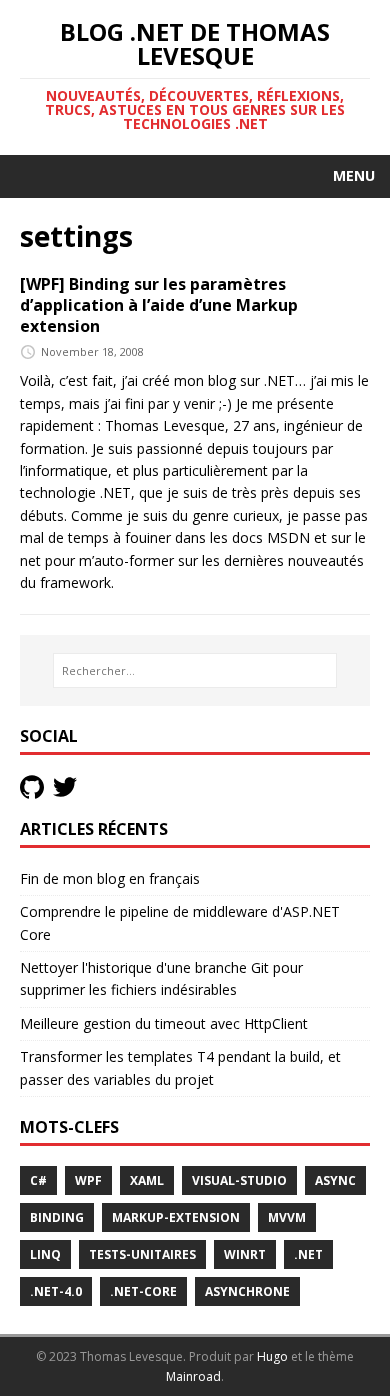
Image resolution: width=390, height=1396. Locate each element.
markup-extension (176, 1217)
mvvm (287, 1217)
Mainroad (193, 1376)
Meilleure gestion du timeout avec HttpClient (164, 1023)
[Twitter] (67, 785)
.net (308, 1254)
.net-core (143, 1291)
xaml (147, 1180)
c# (38, 1180)
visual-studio (239, 1180)
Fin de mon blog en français (110, 878)
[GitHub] (36, 785)
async (335, 1180)
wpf (88, 1180)
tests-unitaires (142, 1254)
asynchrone (247, 1291)
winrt (245, 1254)
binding (57, 1217)
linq (45, 1254)
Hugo (272, 1356)
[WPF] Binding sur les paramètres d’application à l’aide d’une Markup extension (159, 305)
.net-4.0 (56, 1291)
